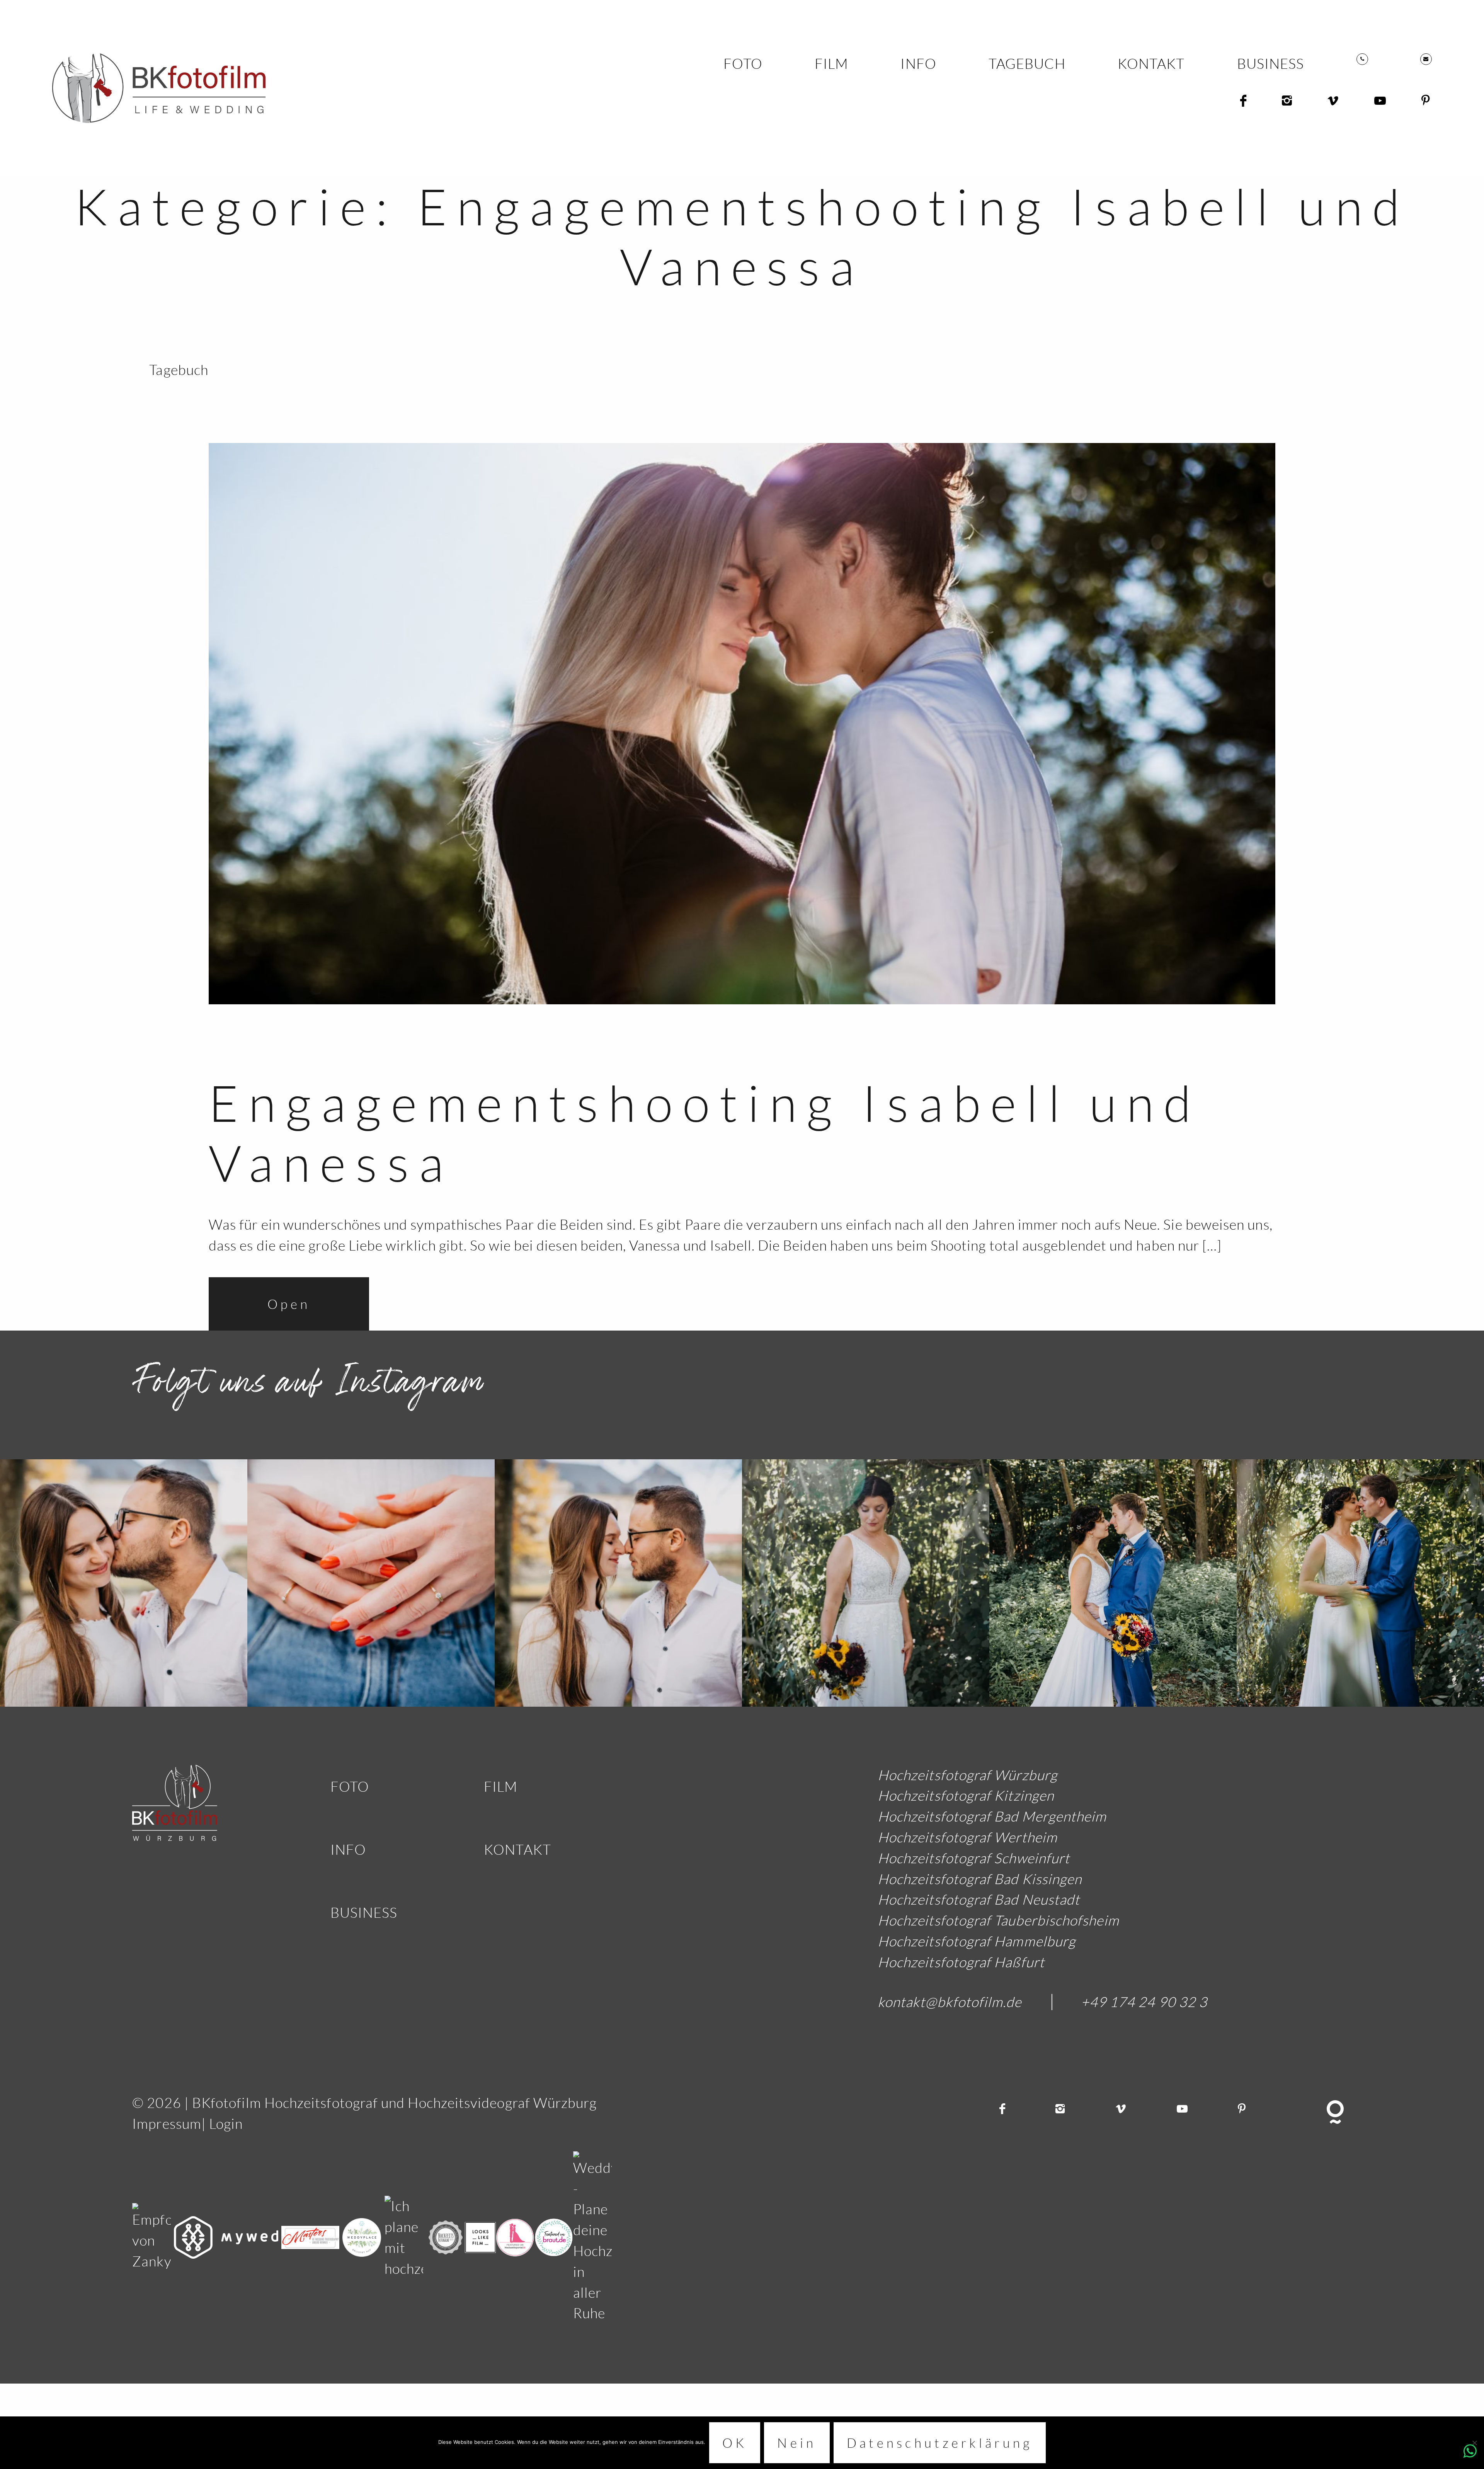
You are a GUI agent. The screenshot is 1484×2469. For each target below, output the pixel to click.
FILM (831, 64)
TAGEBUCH (1027, 64)
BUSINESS (1271, 64)
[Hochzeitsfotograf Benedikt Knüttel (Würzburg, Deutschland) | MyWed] (228, 2236)
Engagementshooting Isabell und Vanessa (705, 1133)
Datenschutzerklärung (940, 2443)
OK (735, 2443)
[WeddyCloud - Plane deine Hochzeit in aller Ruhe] (592, 2236)
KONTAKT (1151, 64)
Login (226, 2124)
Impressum (167, 2124)
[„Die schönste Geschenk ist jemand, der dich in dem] (124, 1583)
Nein (797, 2443)
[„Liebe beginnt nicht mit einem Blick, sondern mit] (866, 1583)
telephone (1362, 59)
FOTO (743, 64)
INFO (918, 64)
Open (289, 1304)
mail (1426, 59)
